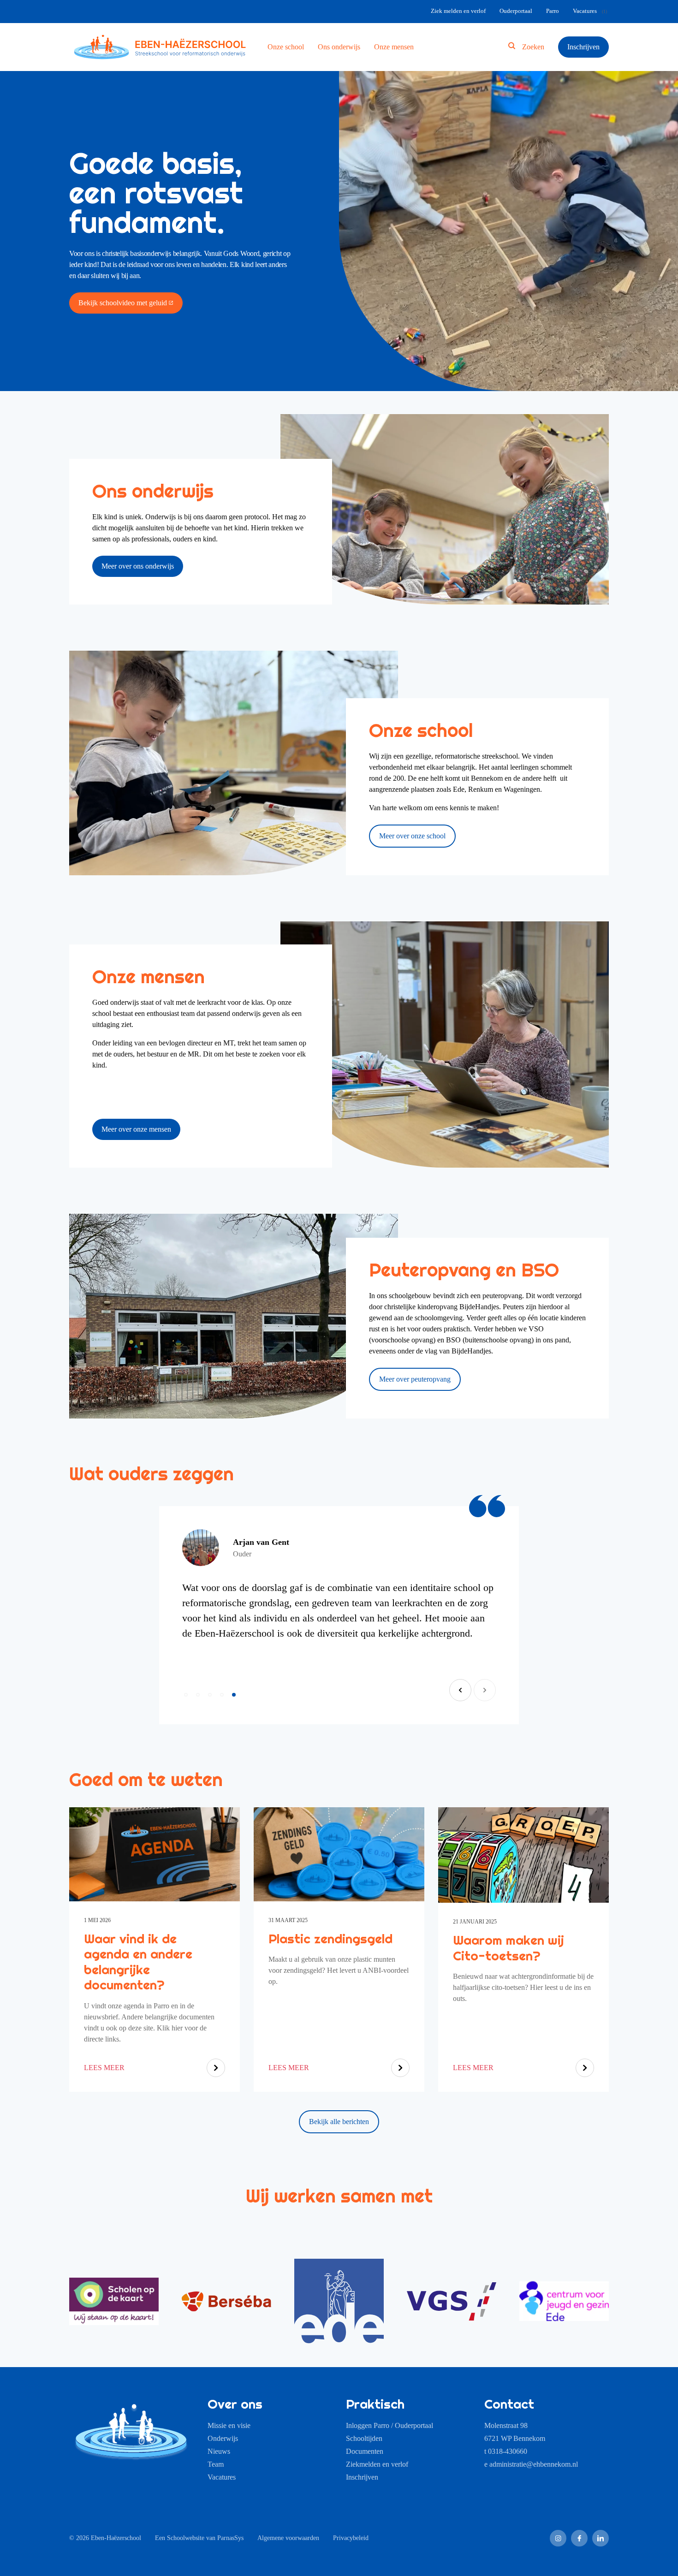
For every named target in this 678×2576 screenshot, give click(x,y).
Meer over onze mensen (136, 1129)
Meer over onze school (412, 836)
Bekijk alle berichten (339, 2122)
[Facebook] (579, 2538)
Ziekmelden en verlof (377, 2464)
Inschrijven (362, 2477)
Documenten (365, 2451)
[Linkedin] (601, 2538)
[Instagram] (558, 2538)
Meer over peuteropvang (415, 1379)
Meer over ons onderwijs (138, 566)
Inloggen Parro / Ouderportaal (390, 2425)
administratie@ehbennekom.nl (534, 2464)
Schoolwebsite (186, 2538)
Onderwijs (223, 2438)
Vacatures (222, 2477)
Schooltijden (364, 2438)
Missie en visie (229, 2425)
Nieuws (219, 2451)
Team (216, 2464)
